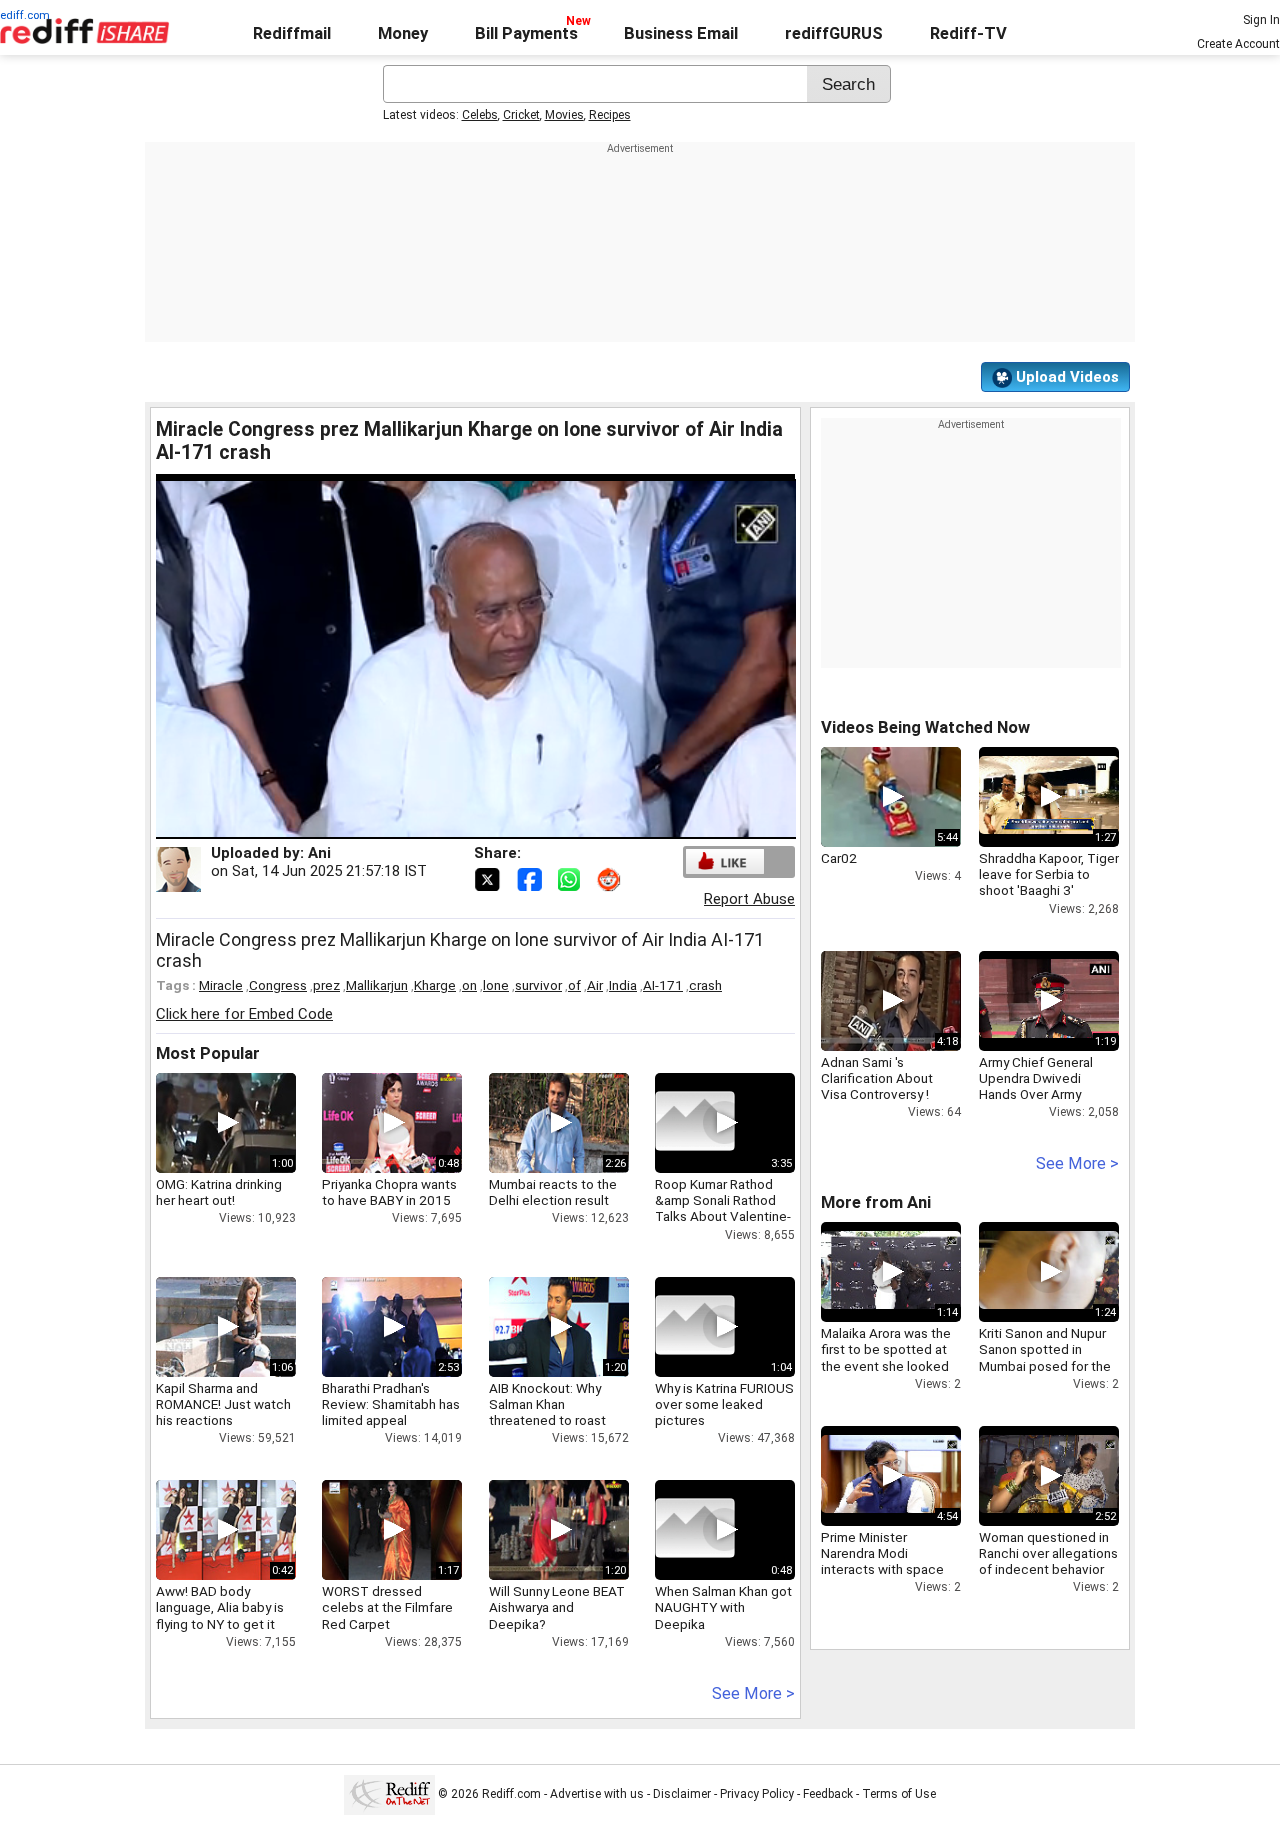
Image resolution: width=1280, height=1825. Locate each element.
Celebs (480, 115)
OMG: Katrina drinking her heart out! (219, 1192)
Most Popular (208, 1053)
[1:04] (695, 1327)
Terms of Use (899, 1794)
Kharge (435, 985)
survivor (538, 985)
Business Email (681, 33)
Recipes (610, 115)
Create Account (1238, 44)
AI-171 (663, 985)
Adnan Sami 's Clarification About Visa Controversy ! (877, 1078)
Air (595, 985)
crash (705, 985)
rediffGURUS (834, 33)
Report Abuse (749, 899)
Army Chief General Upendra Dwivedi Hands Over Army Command (1036, 1086)
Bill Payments (526, 33)
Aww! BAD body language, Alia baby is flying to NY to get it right (220, 1615)
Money (403, 33)
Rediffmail (292, 33)
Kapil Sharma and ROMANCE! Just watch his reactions (223, 1404)
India (623, 985)
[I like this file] (725, 861)
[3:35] (695, 1123)
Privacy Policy (757, 1794)
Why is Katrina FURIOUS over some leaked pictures (724, 1404)
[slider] (454, 824)
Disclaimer (682, 1794)
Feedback (828, 1794)
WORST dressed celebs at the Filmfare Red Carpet (387, 1607)
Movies (564, 115)
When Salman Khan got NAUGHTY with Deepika (723, 1607)
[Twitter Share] (489, 878)
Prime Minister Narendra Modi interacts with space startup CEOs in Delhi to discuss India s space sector (891, 1577)
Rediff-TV (968, 33)
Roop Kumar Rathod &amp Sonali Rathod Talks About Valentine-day (723, 1208)
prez (326, 985)
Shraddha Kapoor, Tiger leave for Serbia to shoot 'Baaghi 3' (1049, 874)
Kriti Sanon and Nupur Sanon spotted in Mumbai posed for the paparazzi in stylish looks (1045, 1365)
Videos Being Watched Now (925, 727)
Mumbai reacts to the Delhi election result (553, 1192)
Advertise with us (597, 1794)
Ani (319, 853)
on (469, 985)
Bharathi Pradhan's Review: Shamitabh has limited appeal (391, 1404)
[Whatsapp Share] (573, 878)
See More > (753, 1693)
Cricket (521, 115)
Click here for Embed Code (244, 1014)
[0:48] (695, 1530)
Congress (278, 985)
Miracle (221, 985)
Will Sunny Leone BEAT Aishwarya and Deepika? (557, 1607)
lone (496, 985)
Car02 (839, 858)
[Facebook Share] (531, 878)
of (574, 985)
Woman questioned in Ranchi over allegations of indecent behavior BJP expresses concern (1048, 1569)
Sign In (1261, 20)
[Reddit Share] (611, 878)
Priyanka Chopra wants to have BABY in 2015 (389, 1192)
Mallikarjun (377, 985)
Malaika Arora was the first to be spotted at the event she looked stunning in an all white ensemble (887, 1365)
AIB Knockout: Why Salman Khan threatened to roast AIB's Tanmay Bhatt (547, 1412)
